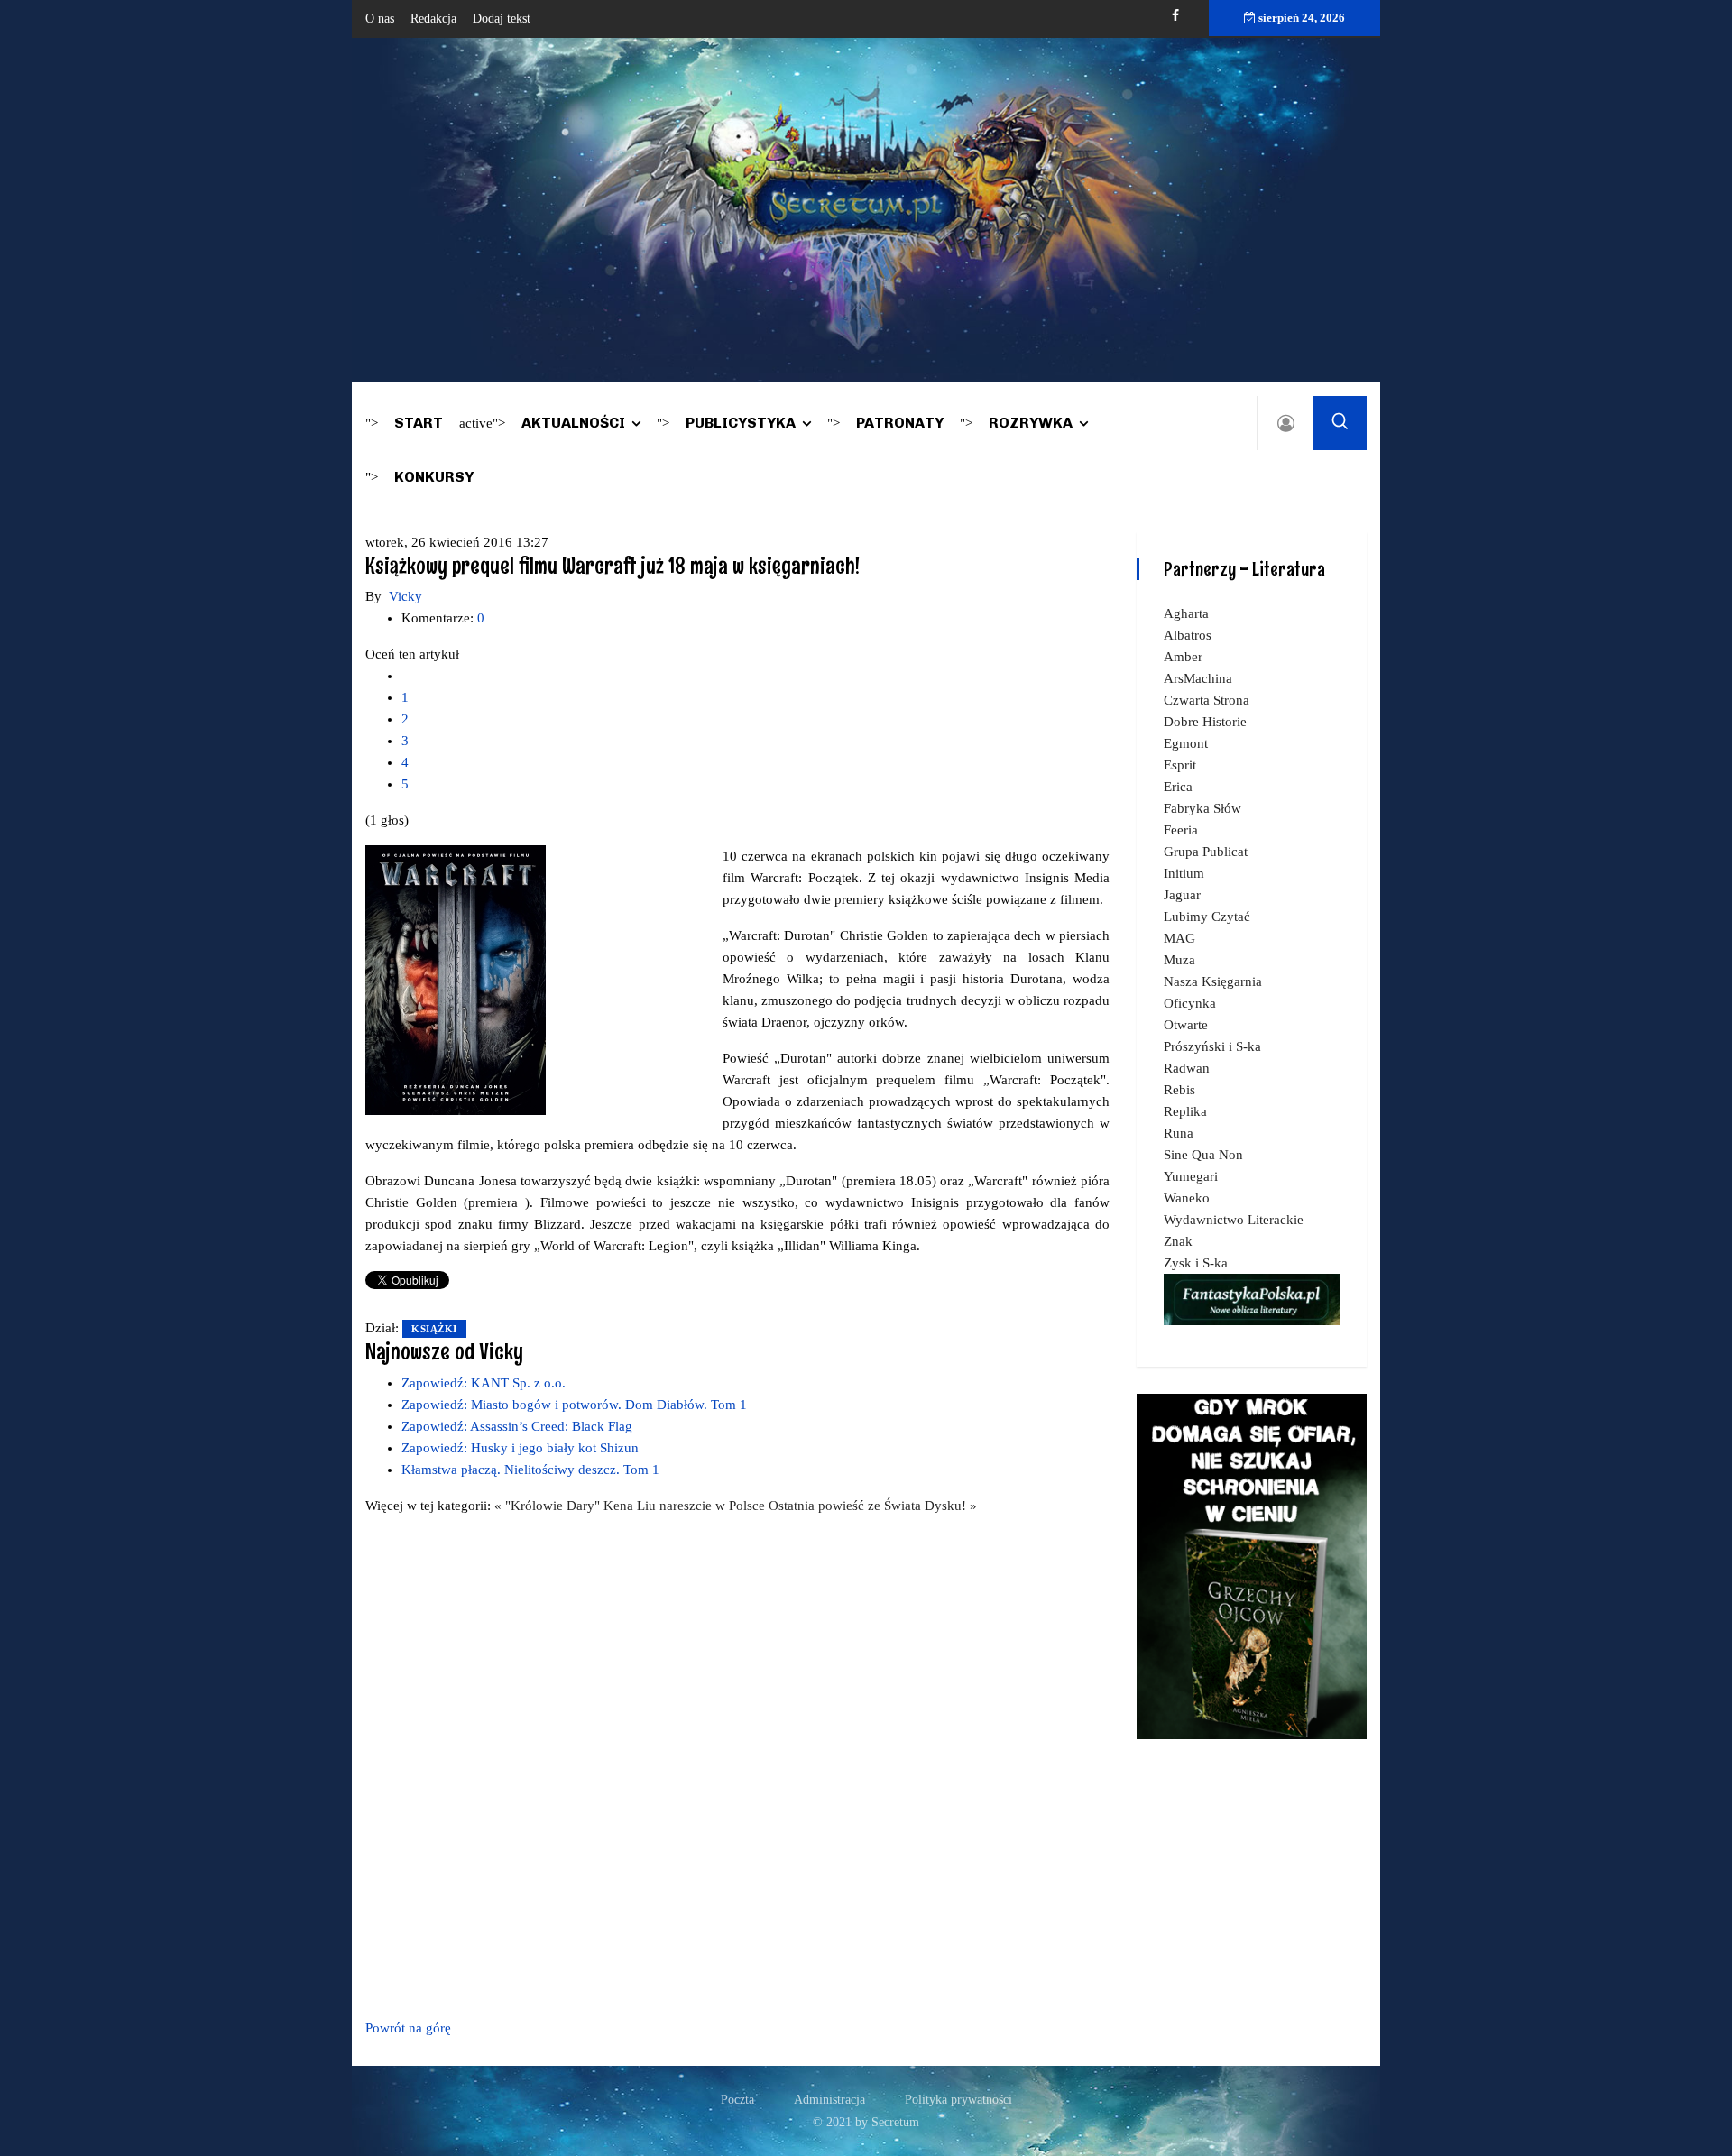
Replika (1185, 1111)
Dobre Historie (1205, 722)
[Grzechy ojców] (1252, 1565)
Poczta (737, 2100)
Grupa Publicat (1206, 852)
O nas (380, 18)
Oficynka (1190, 1003)
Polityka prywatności (958, 2100)
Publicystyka (741, 423)
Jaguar (1182, 895)
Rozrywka (1031, 423)
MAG (1179, 938)
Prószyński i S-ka (1212, 1046)
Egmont (1186, 743)
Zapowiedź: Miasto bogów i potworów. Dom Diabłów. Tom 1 (574, 1405)
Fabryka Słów (1202, 808)
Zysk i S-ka (1196, 1263)
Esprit (1180, 765)
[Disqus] (737, 1764)
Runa (1179, 1133)
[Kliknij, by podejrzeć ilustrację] (456, 979)
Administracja (829, 2100)
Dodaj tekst (502, 18)
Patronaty (900, 423)
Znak (1178, 1241)
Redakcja (433, 18)
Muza (1179, 960)
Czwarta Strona (1207, 700)
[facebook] (1175, 16)
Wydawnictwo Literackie (1234, 1220)
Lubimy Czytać (1207, 917)
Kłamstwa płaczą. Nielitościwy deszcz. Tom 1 (530, 1470)
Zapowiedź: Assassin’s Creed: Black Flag (517, 1426)
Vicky (405, 596)
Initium (1184, 873)
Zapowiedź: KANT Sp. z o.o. (484, 1383)
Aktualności (573, 423)
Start (419, 423)
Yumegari (1191, 1176)
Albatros (1188, 635)
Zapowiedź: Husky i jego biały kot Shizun (520, 1448)
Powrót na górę (408, 2028)
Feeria (1181, 830)
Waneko (1187, 1198)
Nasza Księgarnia (1213, 981)
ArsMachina (1198, 678)
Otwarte (1186, 1025)
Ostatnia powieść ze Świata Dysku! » (873, 1506)
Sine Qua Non (1203, 1155)
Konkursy (434, 477)
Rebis (1179, 1090)
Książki (434, 1329)
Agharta (1186, 613)
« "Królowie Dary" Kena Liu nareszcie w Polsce (631, 1506)
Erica (1178, 787)
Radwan (1187, 1068)
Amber (1183, 657)
